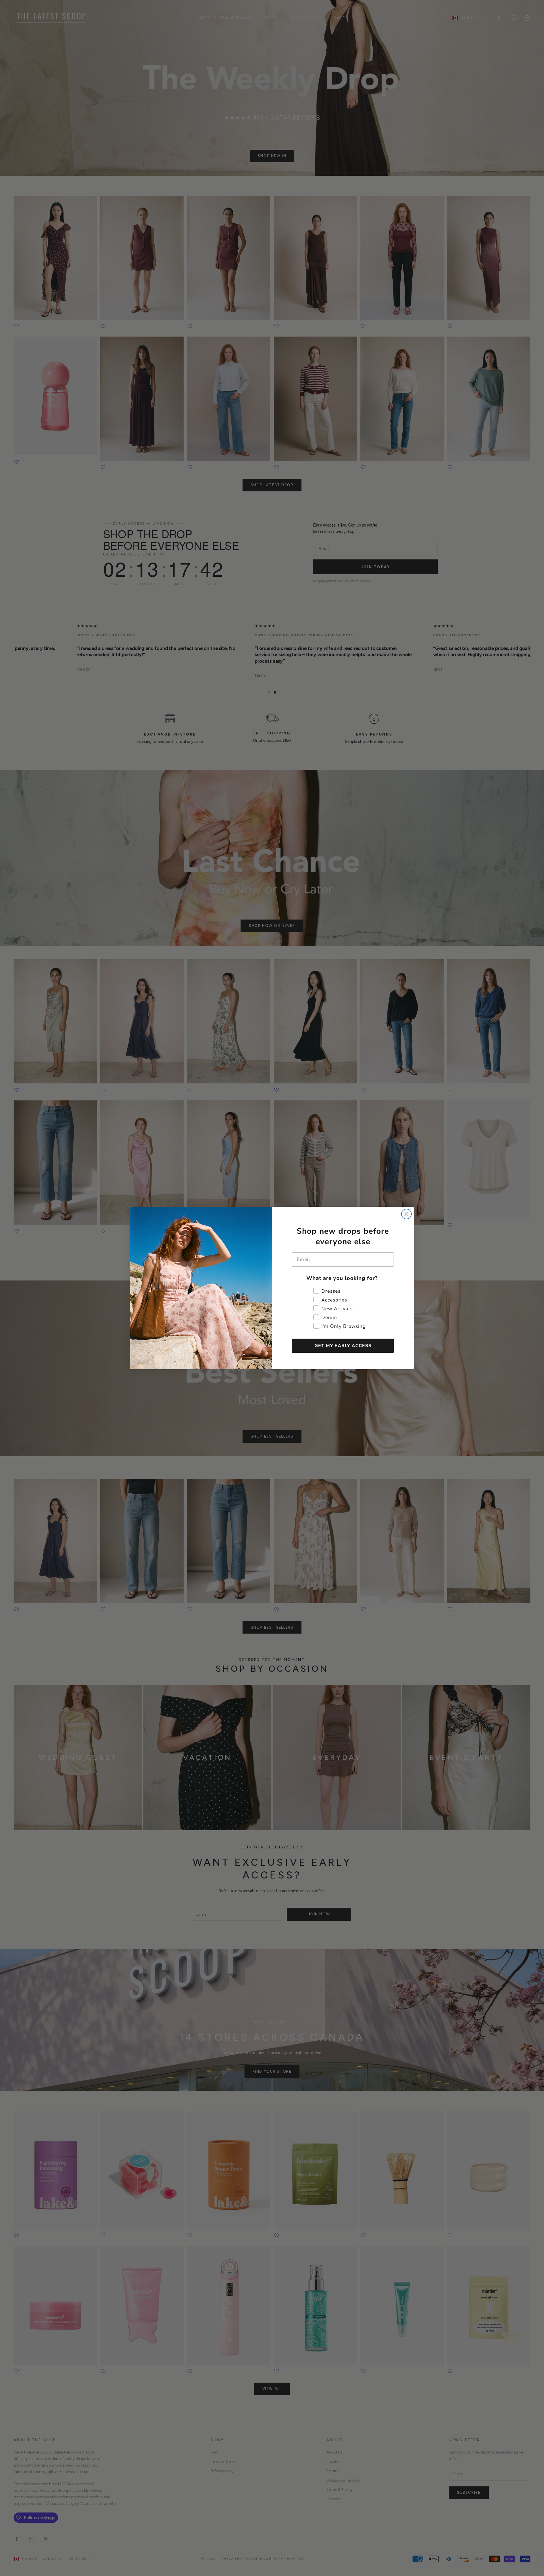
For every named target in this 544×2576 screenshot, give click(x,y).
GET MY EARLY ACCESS (343, 1346)
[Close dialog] (406, 1214)
